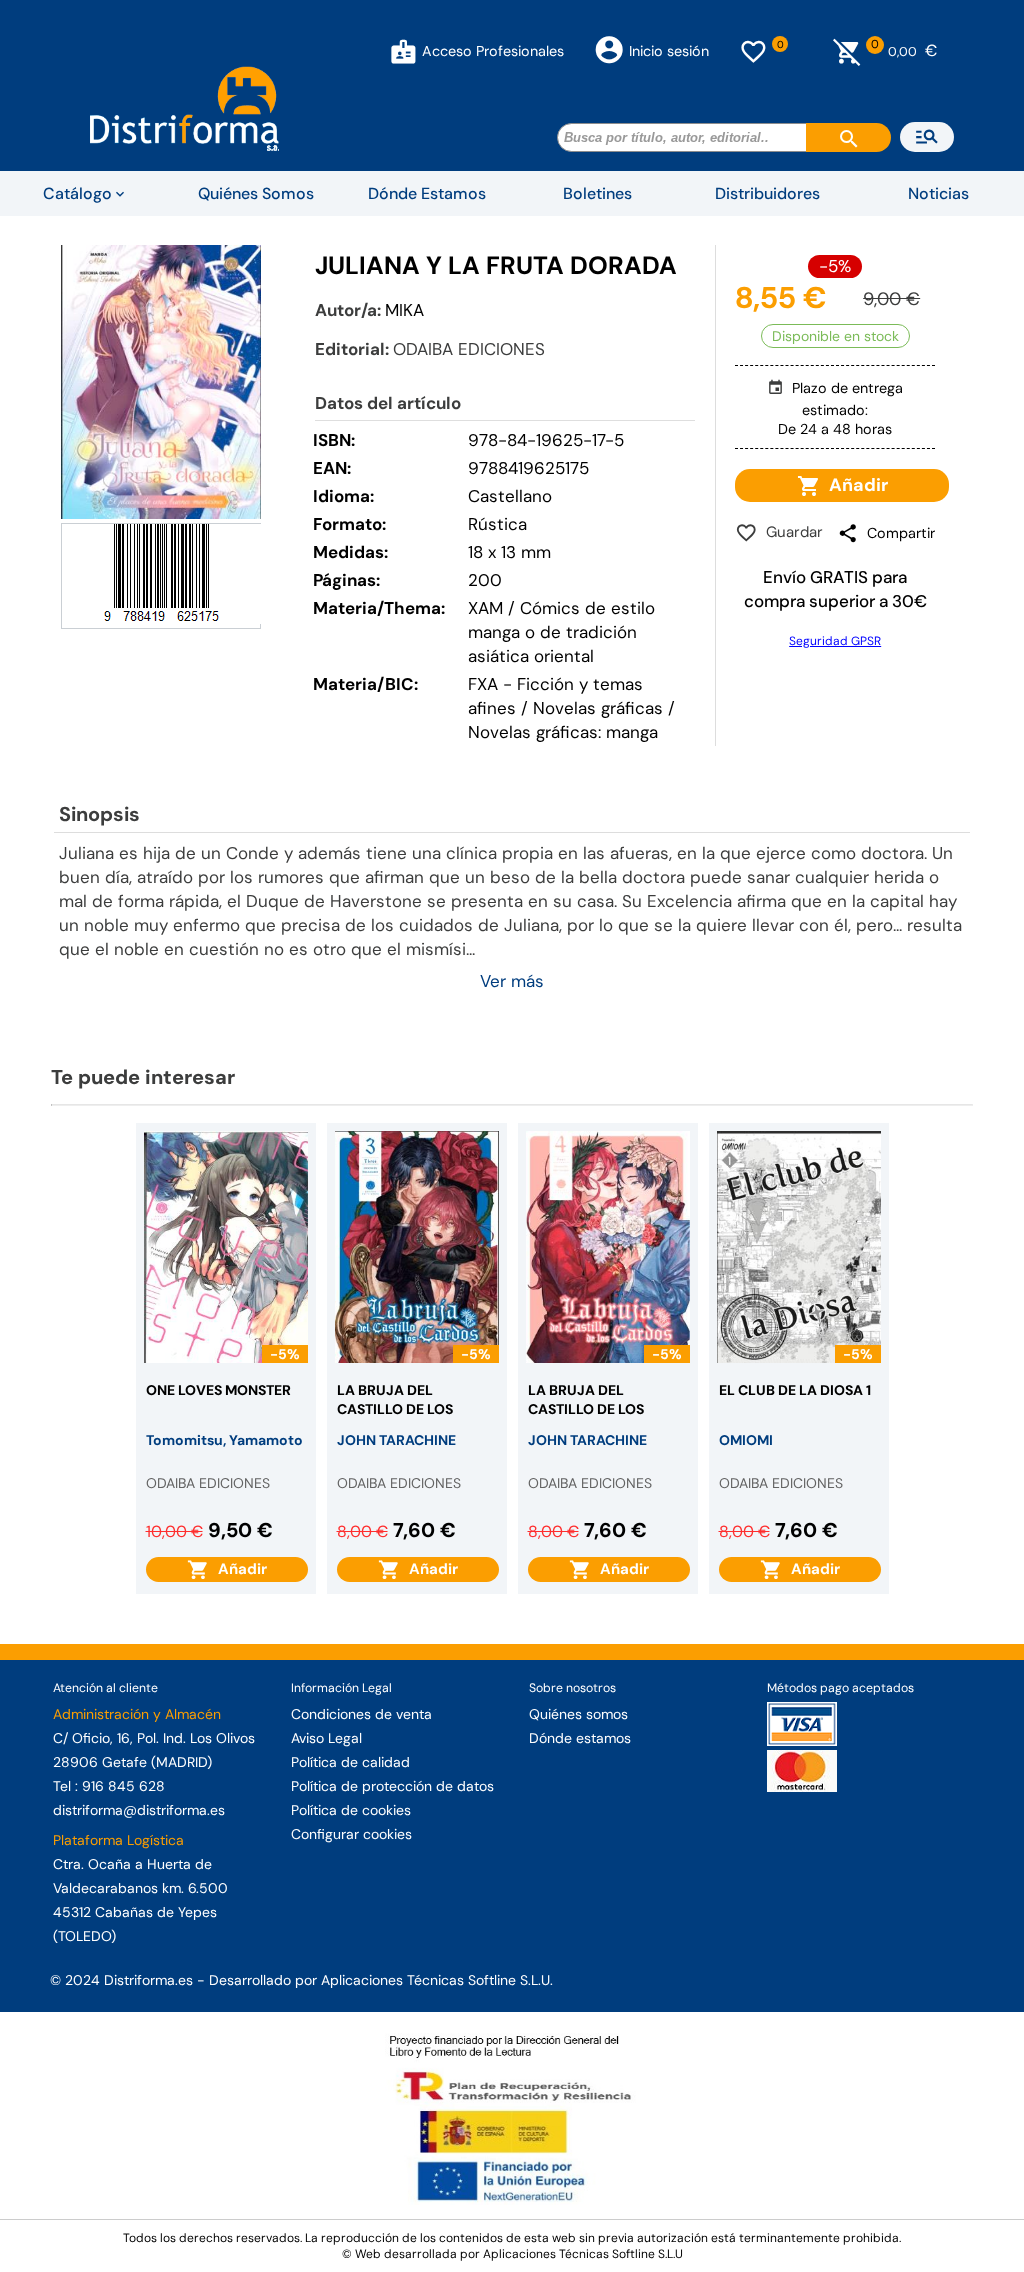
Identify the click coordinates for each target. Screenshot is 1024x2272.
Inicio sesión (669, 51)
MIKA (404, 310)
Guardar (790, 532)
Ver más (512, 981)
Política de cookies (351, 1810)
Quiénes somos (578, 1714)
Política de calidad (350, 1762)
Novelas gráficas (600, 708)
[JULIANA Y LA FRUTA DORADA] (161, 381)
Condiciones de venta (361, 1714)
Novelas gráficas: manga (563, 732)
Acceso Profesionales (493, 51)
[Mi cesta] (847, 51)
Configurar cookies (351, 1834)
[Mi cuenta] (403, 51)
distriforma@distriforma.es (139, 1810)
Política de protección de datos (392, 1786)
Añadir (854, 485)
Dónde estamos (580, 1738)
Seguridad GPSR (835, 641)
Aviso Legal (326, 1738)
